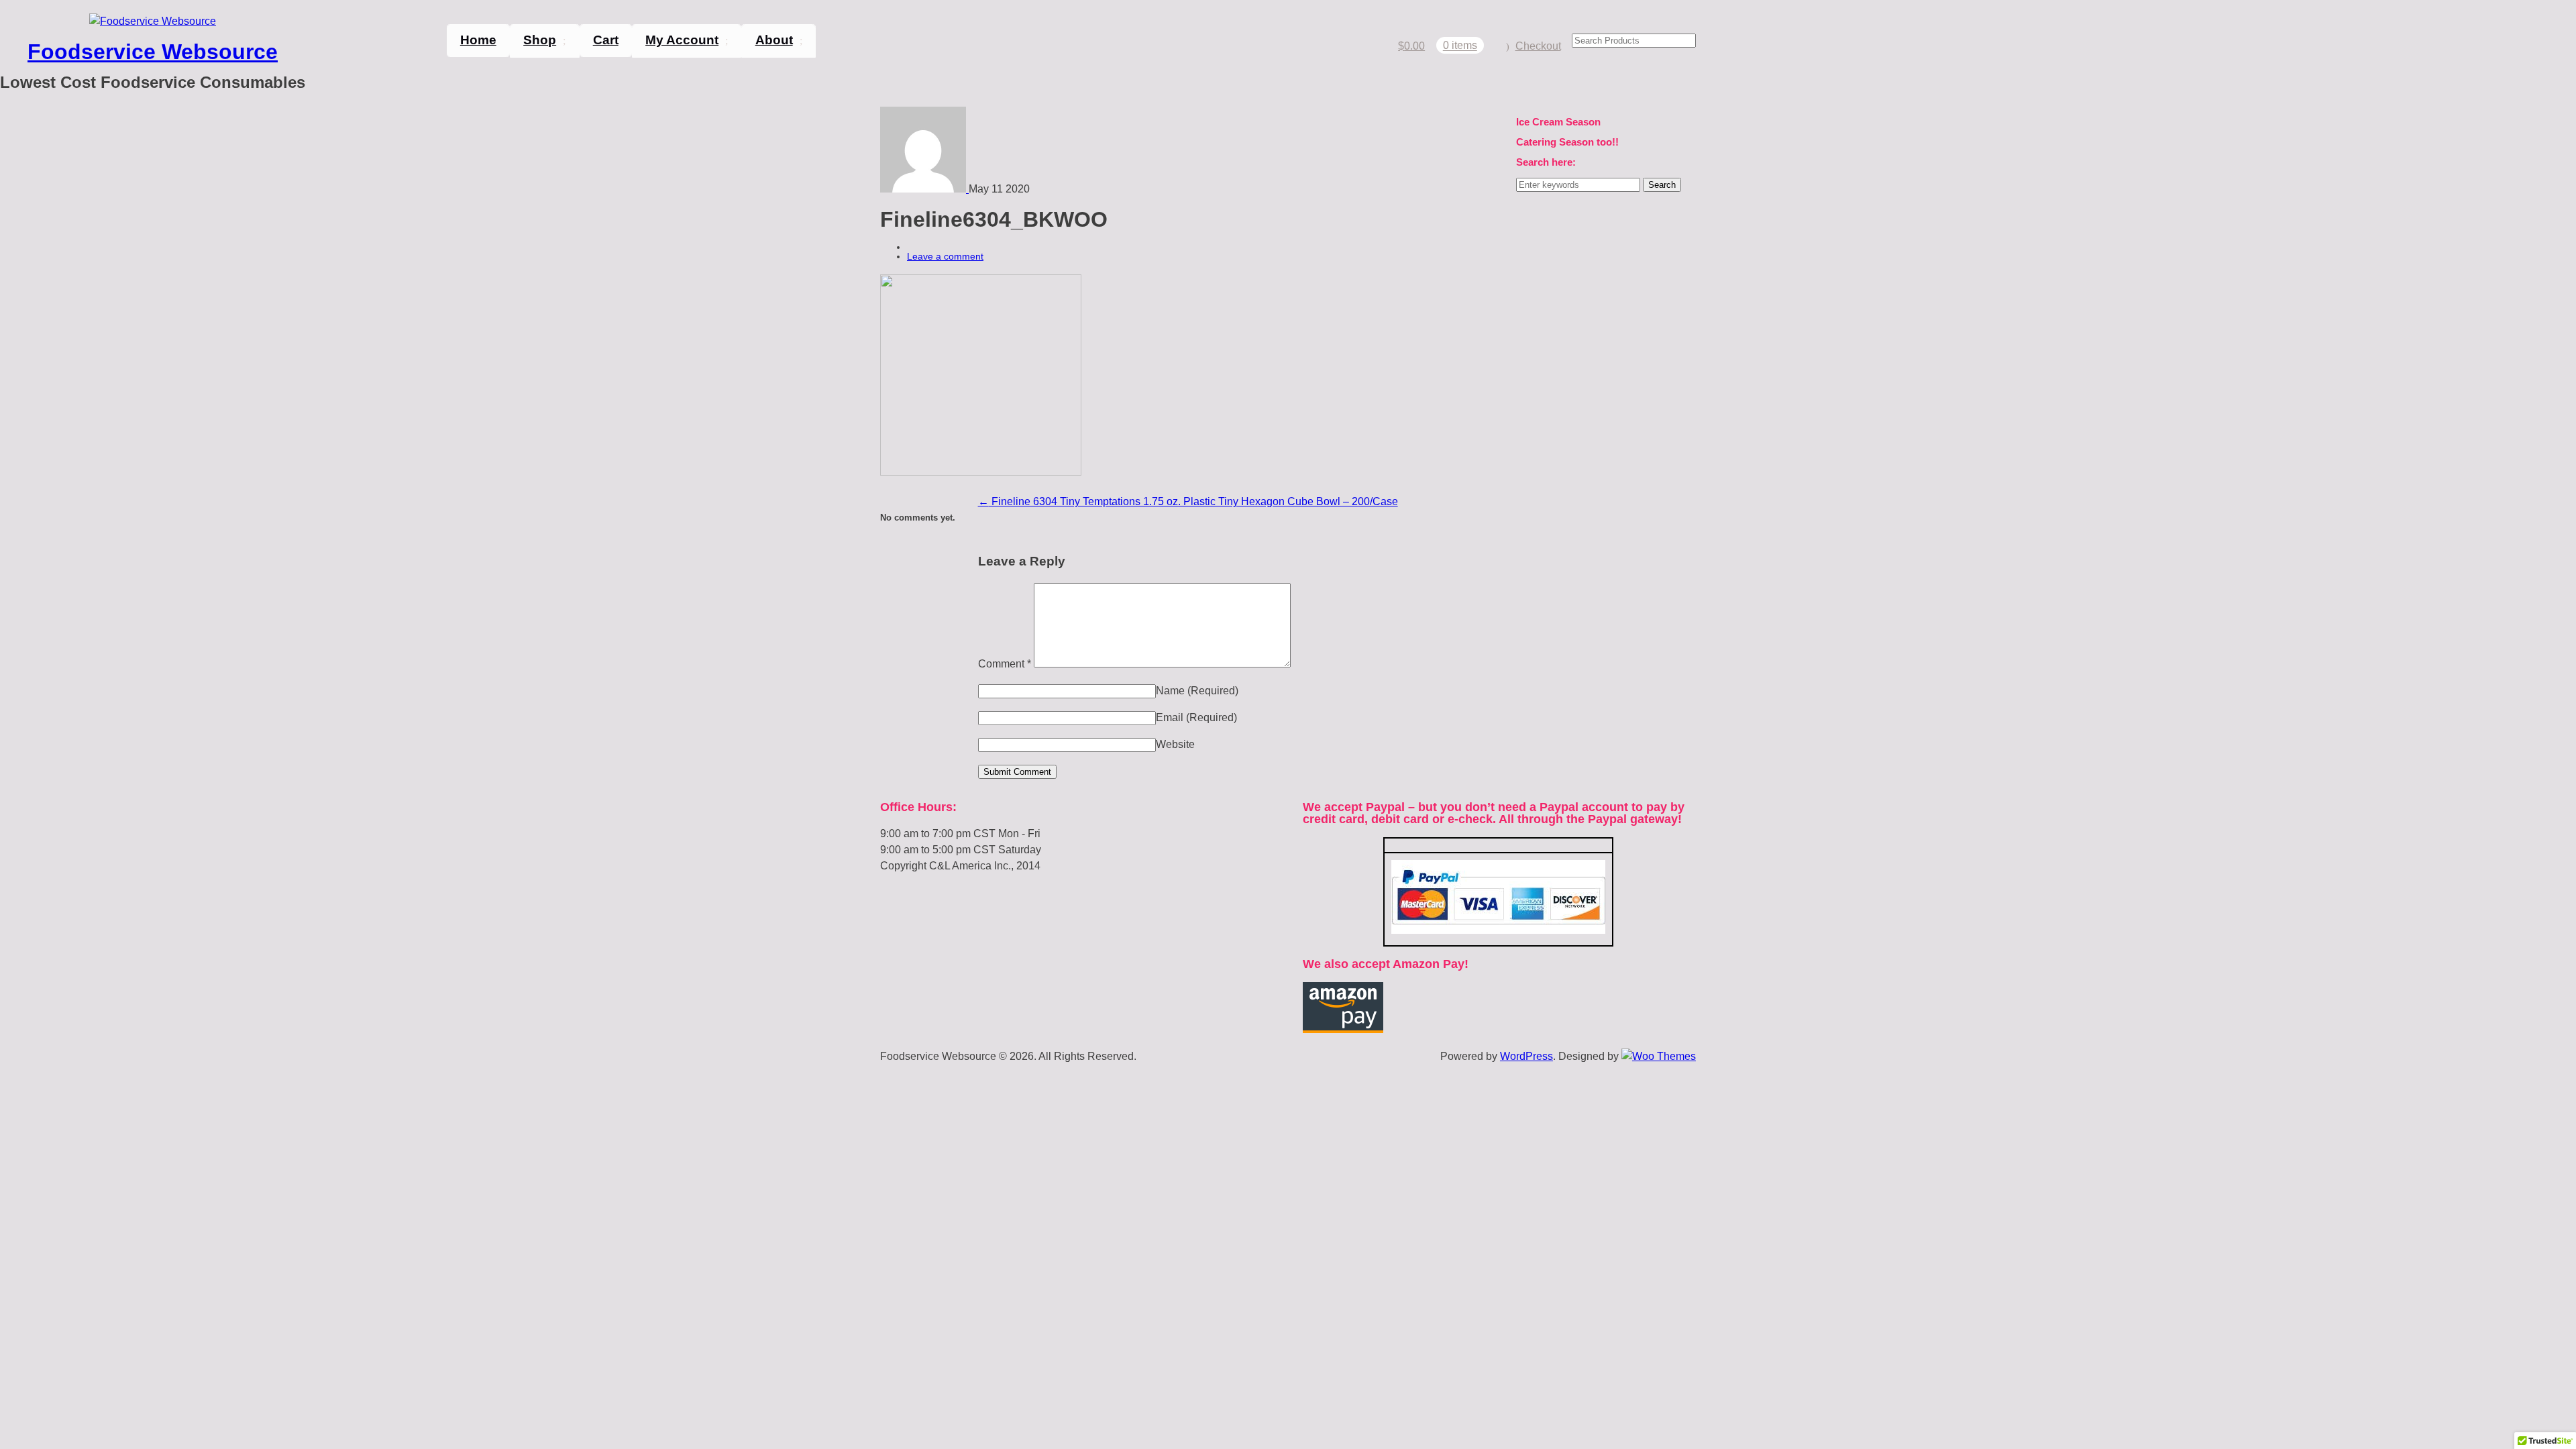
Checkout (1538, 46)
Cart (606, 40)
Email (1196, 717)
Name (1197, 691)
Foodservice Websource (153, 52)
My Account (682, 40)
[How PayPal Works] (1498, 930)
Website (1175, 744)
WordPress (1526, 1056)
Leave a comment (945, 256)
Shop (540, 40)
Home (478, 40)
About (774, 40)
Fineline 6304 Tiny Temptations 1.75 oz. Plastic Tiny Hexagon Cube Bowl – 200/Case (1188, 501)
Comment (1005, 664)
